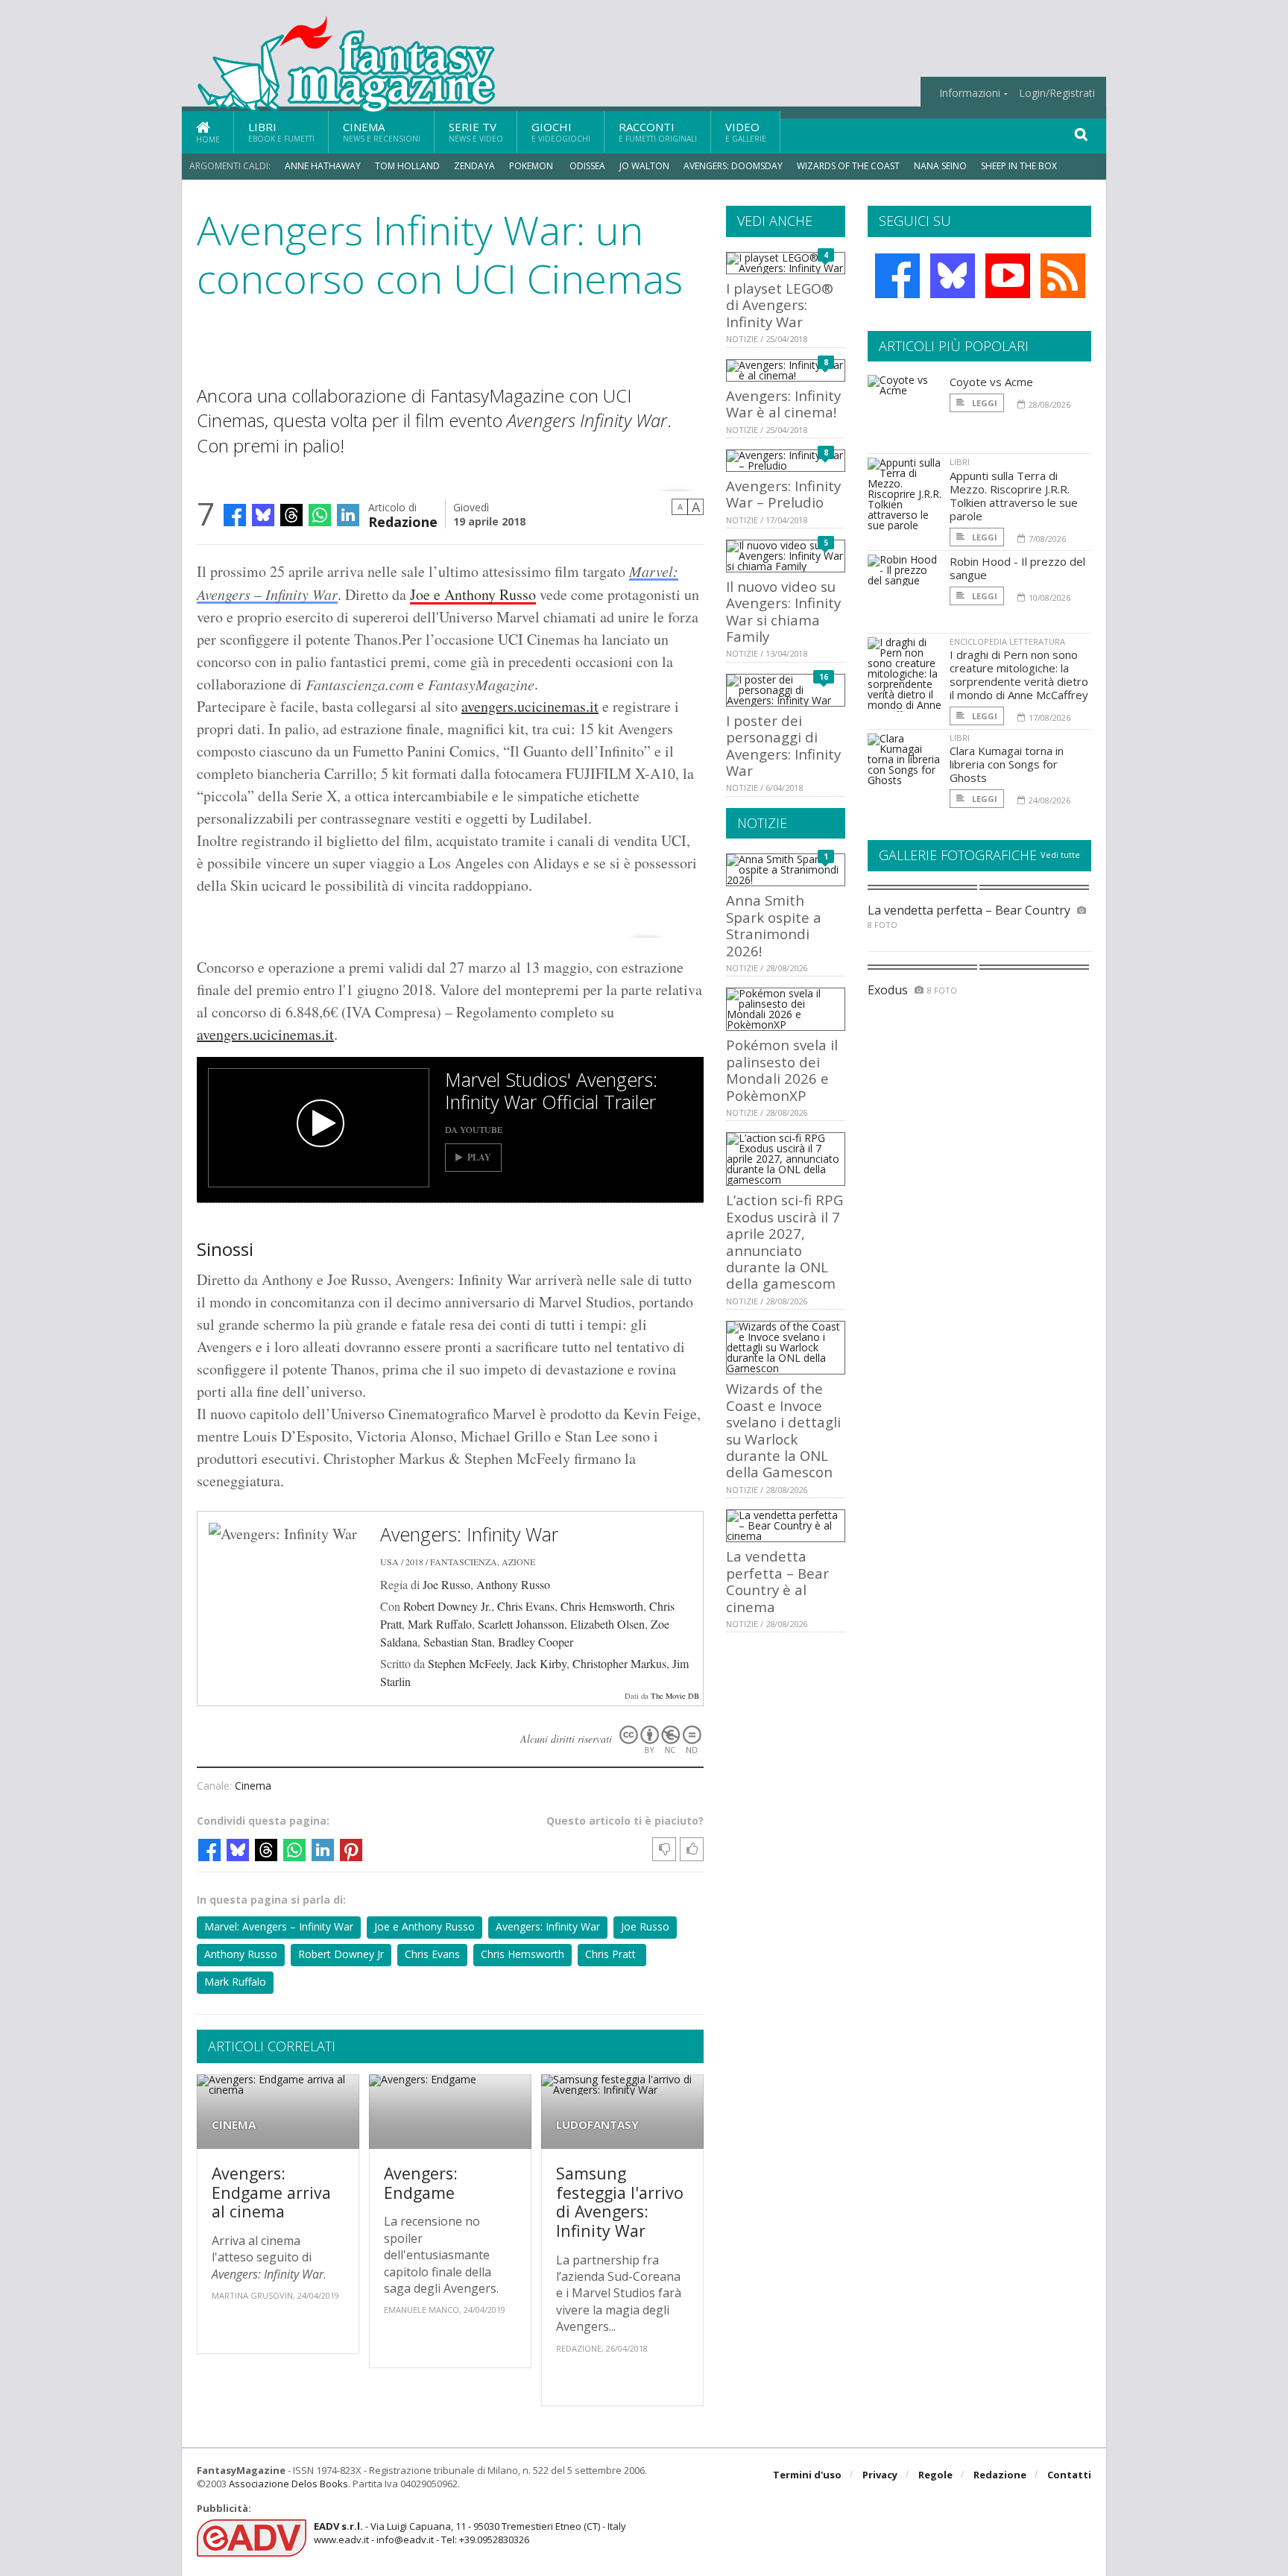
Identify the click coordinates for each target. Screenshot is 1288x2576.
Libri (281, 132)
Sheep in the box (1019, 166)
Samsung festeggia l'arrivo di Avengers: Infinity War (620, 2202)
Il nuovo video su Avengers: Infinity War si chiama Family (783, 611)
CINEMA (234, 2125)
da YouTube (474, 1129)
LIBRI (960, 462)
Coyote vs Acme (991, 382)
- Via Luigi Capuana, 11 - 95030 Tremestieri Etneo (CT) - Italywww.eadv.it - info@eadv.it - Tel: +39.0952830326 (470, 2533)
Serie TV (476, 132)
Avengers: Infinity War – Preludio (783, 494)
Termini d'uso (807, 2475)
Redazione (403, 521)
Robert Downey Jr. (447, 1606)
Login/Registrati (1057, 93)
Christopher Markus (619, 1663)
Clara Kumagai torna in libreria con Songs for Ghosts (1007, 764)
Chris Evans (526, 1606)
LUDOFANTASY (597, 2125)
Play (479, 1157)
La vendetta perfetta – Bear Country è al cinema (777, 1581)
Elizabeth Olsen (607, 1624)
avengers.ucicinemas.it (530, 706)
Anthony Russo (513, 1584)
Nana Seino (940, 166)
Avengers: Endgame (421, 2183)
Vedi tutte (1060, 855)
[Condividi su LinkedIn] (348, 515)
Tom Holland (407, 166)
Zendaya (474, 166)
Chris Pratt (612, 1954)
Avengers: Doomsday (733, 166)
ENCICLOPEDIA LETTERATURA (1007, 641)
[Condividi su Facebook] (235, 515)
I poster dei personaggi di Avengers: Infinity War (783, 745)
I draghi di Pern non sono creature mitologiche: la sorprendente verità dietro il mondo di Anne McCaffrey (1019, 675)
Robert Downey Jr (341, 1954)
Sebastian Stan (458, 1642)
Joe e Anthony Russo (473, 594)
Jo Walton (644, 166)
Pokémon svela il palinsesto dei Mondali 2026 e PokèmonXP (782, 1070)
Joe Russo (446, 1584)
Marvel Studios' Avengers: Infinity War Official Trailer (551, 1090)
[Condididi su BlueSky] (263, 515)
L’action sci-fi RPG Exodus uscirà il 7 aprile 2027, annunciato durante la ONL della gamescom (785, 1241)
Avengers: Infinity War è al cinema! (783, 404)
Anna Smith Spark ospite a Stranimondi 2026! (774, 925)
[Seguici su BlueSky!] (953, 276)
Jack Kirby (541, 1663)
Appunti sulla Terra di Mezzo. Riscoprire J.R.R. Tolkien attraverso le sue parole (1014, 496)
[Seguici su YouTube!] (1008, 276)
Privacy (880, 2475)
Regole (935, 2475)
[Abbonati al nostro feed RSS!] (1063, 276)
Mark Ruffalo (440, 1624)
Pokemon (532, 166)
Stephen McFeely (469, 1663)
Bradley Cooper (536, 1642)
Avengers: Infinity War (469, 1534)
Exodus (888, 990)
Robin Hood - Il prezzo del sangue (1017, 568)
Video (746, 132)
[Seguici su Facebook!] (897, 276)
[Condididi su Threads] (291, 515)
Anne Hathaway (323, 166)
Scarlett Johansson (521, 1624)
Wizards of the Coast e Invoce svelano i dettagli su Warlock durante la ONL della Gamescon (783, 1430)
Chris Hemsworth (602, 1606)
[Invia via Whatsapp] (320, 515)
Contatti (1069, 2475)
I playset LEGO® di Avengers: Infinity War (780, 305)
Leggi (984, 403)
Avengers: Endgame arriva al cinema (271, 2192)
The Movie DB (675, 1696)
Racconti (658, 132)
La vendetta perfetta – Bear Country (969, 910)
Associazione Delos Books (288, 2484)
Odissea (587, 166)
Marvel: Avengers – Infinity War (279, 1926)
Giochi (561, 132)
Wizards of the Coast (848, 166)
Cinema (382, 132)
